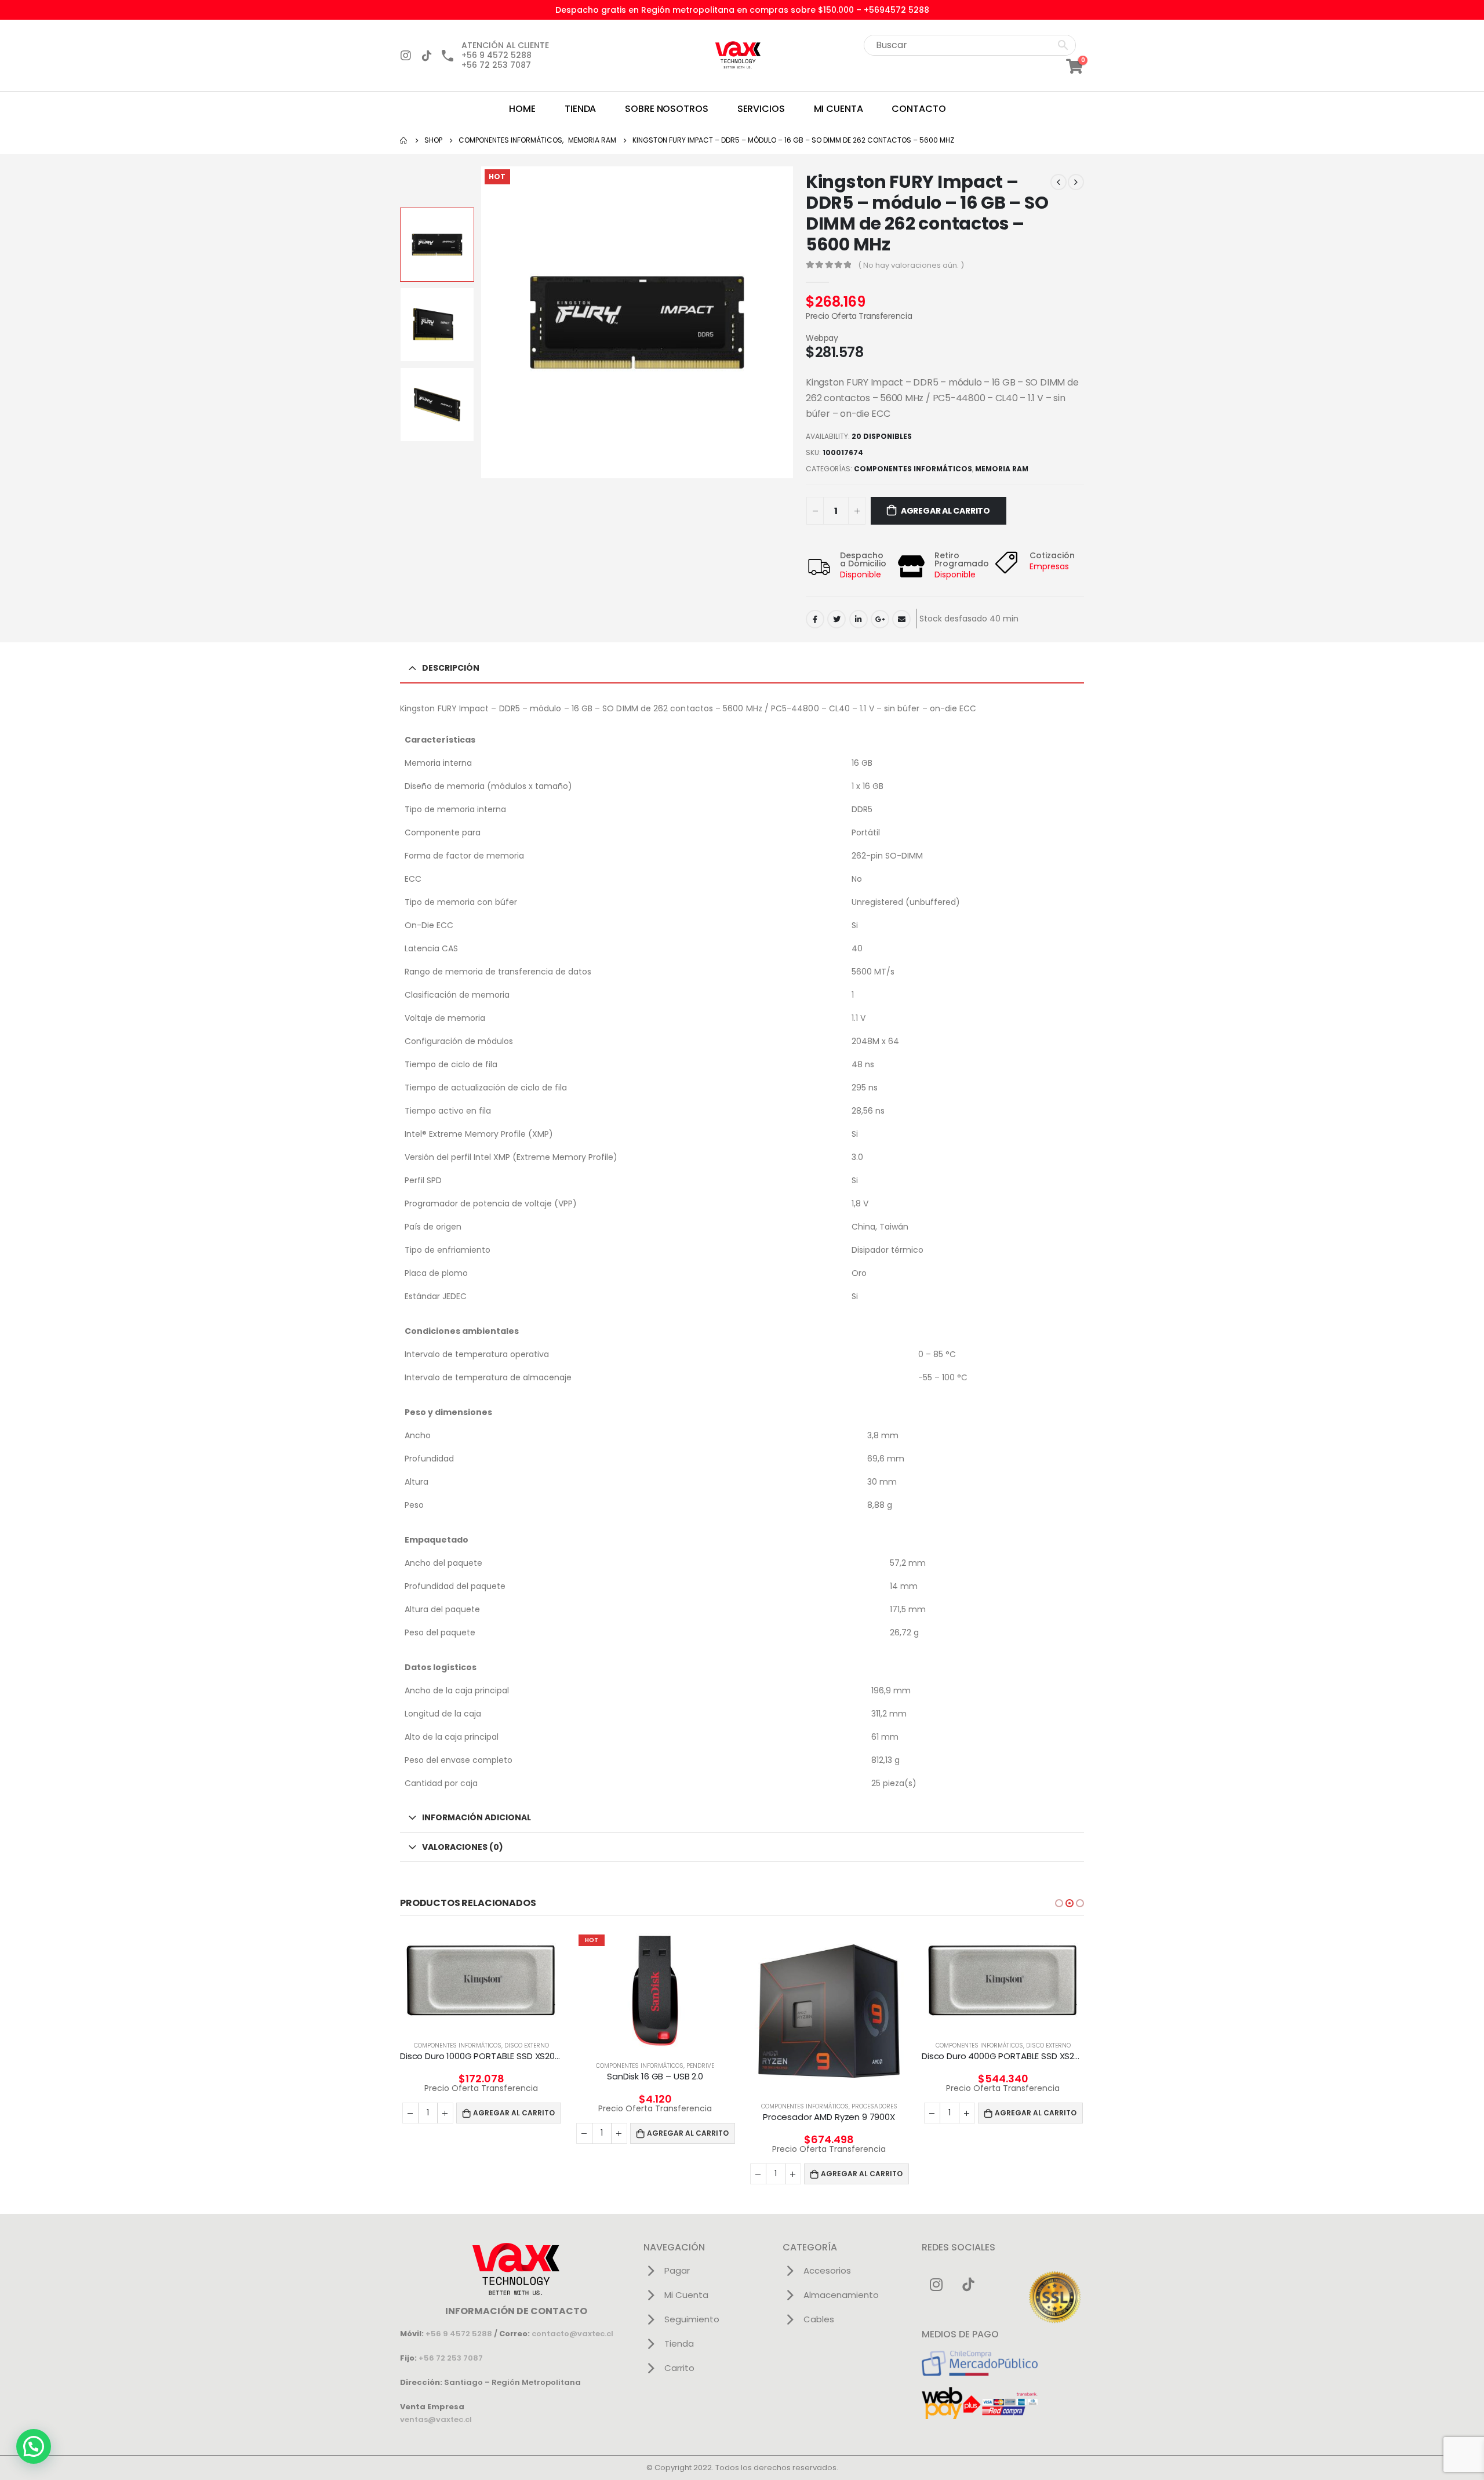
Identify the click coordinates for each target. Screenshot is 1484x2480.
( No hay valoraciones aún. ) (911, 265)
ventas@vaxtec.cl (436, 2419)
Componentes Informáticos (913, 469)
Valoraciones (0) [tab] (463, 1847)
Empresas (1049, 566)
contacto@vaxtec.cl (572, 2334)
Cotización (1052, 555)
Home (522, 109)
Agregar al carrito (945, 511)
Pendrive (700, 2066)
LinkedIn (859, 619)
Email (901, 619)
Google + (880, 619)
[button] (1059, 1903)
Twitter (836, 619)
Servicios (761, 109)
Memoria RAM (1002, 469)
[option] (437, 245)
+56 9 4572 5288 (459, 2334)
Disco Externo (527, 2046)
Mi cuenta (839, 109)
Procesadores (874, 2106)
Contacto (919, 109)
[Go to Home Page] (404, 140)
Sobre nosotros (666, 109)
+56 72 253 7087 (451, 2358)
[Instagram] (406, 56)
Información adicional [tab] (477, 1817)
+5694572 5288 (896, 10)
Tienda (580, 109)
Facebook (815, 619)
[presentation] (483, 322)
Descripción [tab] (451, 668)
